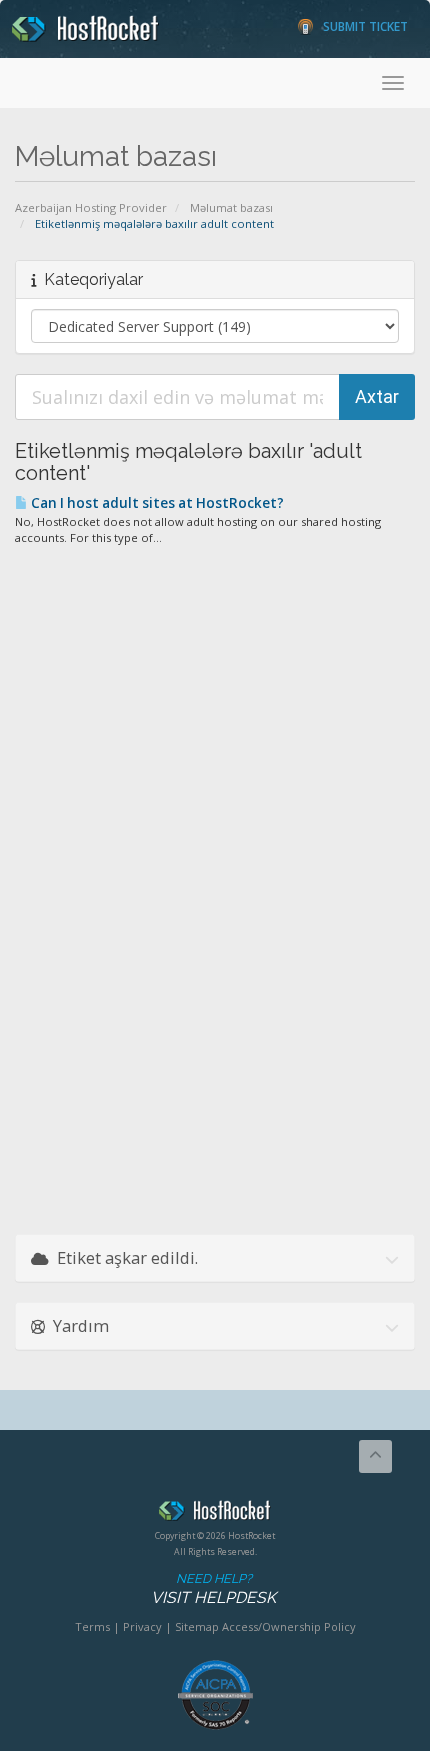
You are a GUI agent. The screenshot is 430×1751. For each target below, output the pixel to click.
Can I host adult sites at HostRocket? (156, 503)
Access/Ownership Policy (289, 1626)
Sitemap (197, 1626)
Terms (92, 1626)
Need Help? (213, 1589)
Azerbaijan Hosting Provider (91, 207)
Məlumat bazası (231, 207)
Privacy (142, 1626)
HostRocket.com (215, 1514)
